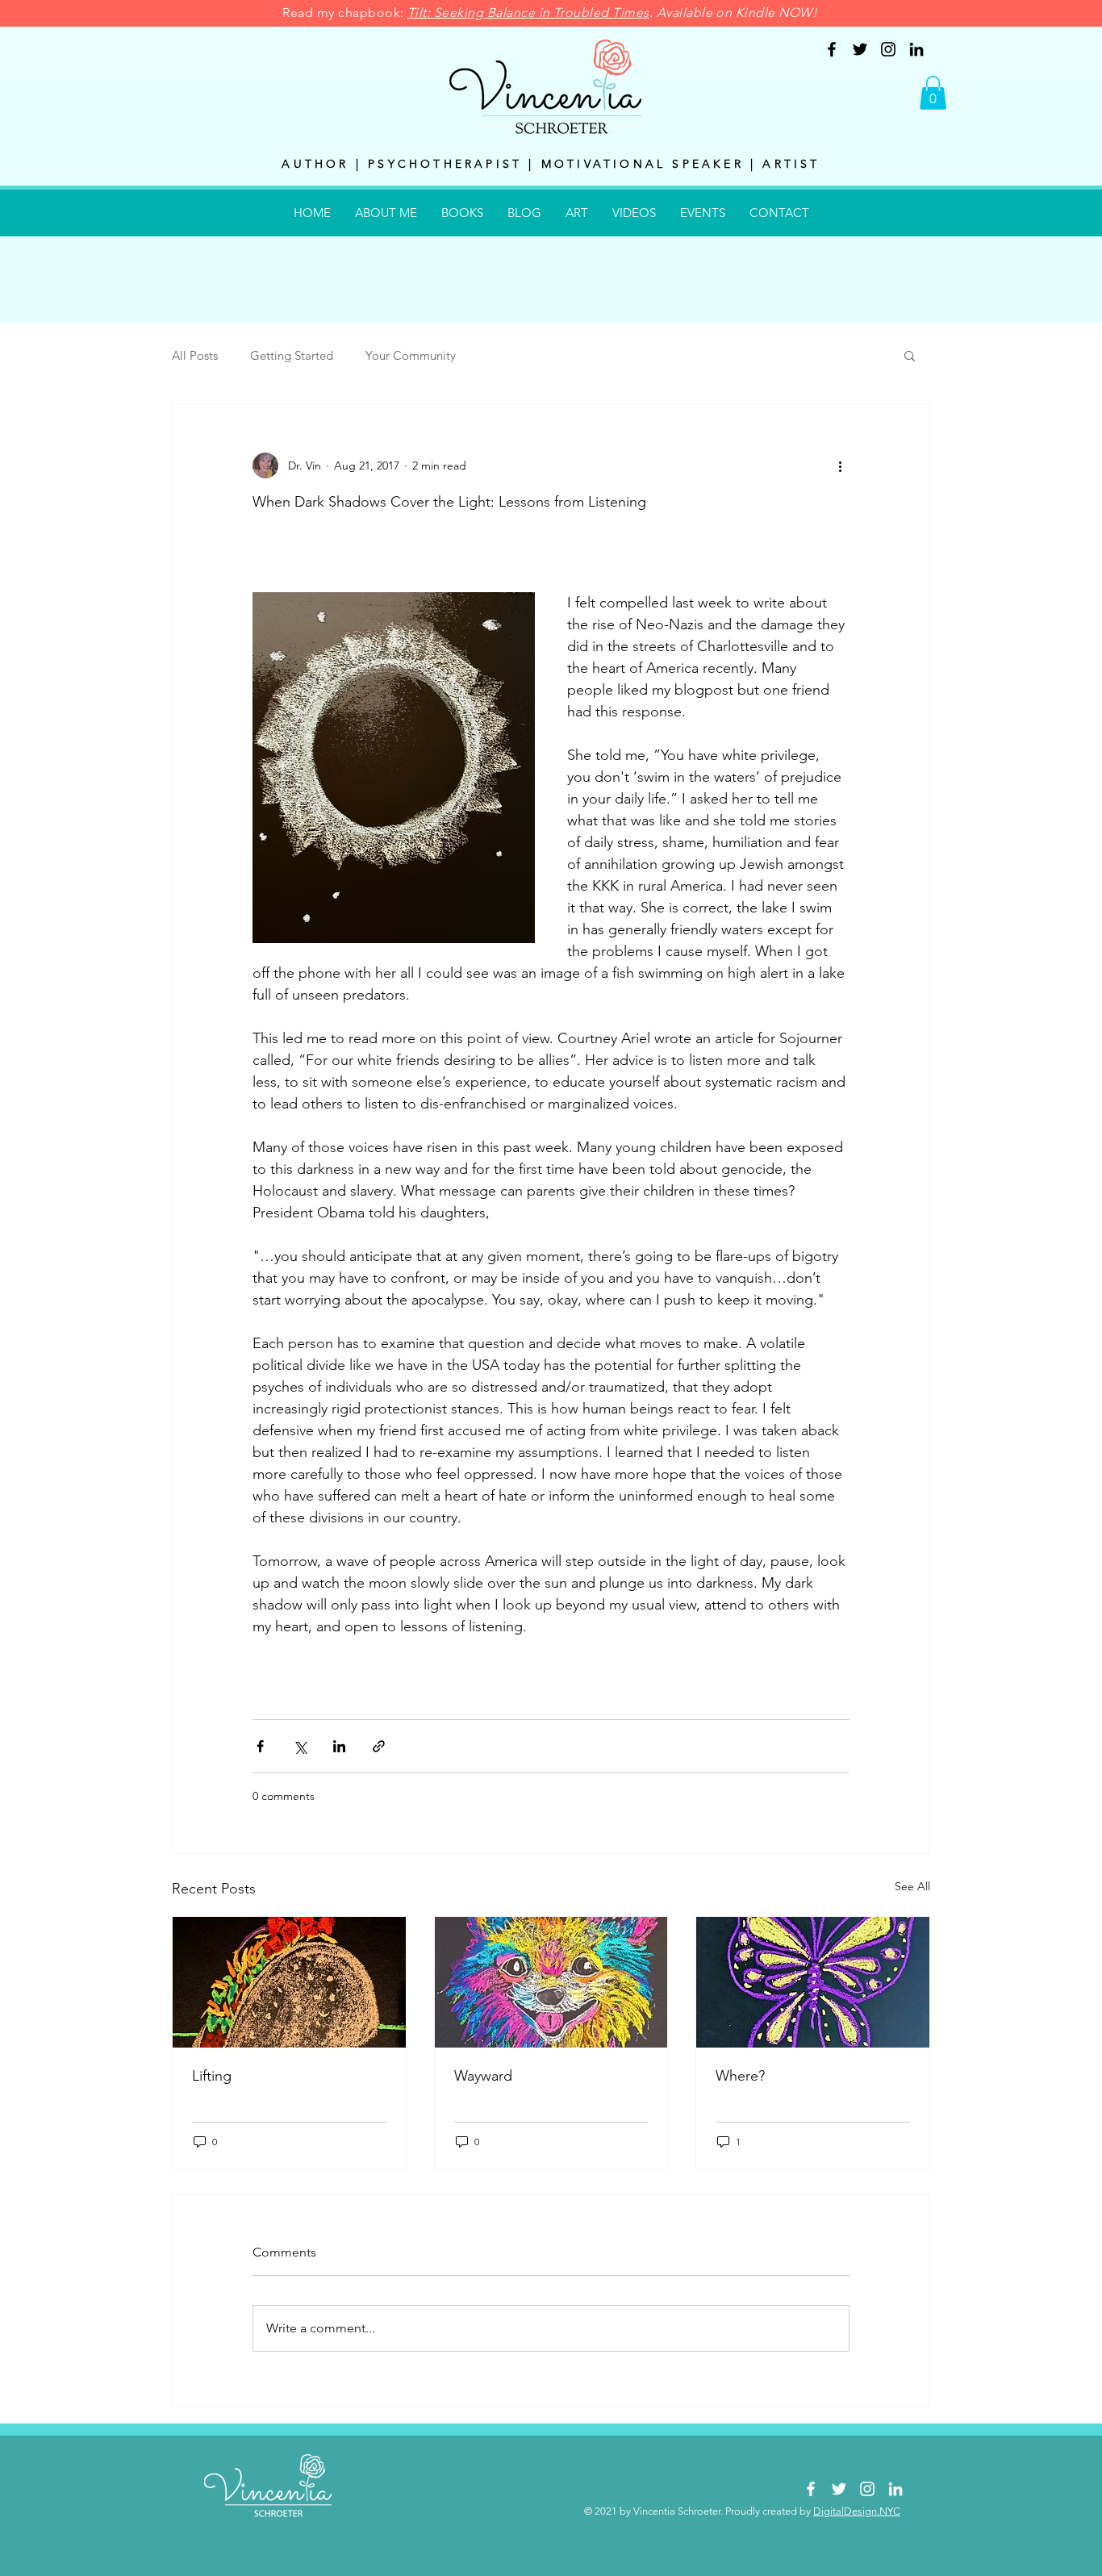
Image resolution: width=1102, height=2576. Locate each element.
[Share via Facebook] (260, 1746)
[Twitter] (860, 49)
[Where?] (813, 1982)
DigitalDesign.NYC (857, 2511)
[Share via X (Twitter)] (300, 1746)
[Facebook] (832, 49)
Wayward (483, 2076)
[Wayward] (551, 1982)
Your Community (411, 355)
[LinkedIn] (916, 49)
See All (912, 1886)
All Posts (195, 355)
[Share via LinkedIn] (339, 1746)
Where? (740, 2076)
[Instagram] (888, 49)
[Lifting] (289, 1982)
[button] (933, 93)
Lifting (212, 2076)
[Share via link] (379, 1746)
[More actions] (840, 466)
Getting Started (292, 355)
